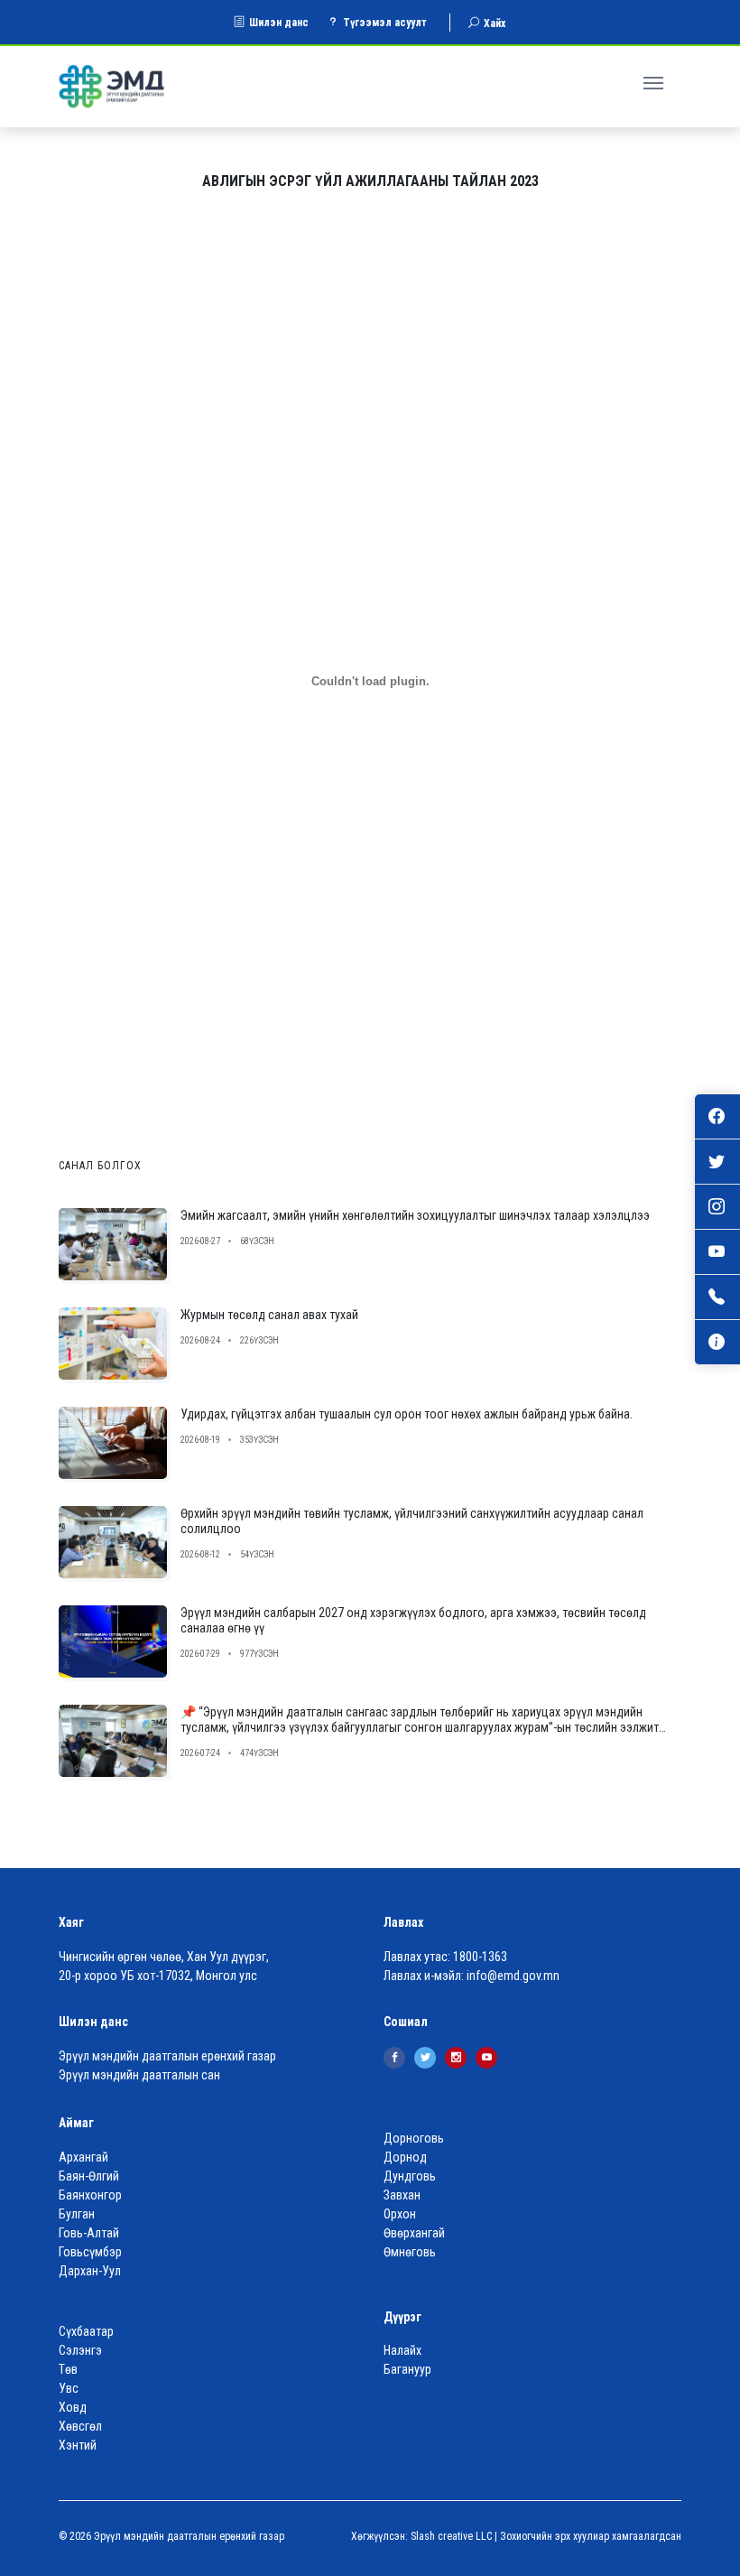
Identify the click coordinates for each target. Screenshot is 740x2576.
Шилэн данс (279, 23)
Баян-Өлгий (89, 2176)
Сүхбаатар (86, 2331)
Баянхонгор (90, 2195)
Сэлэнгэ (80, 2350)
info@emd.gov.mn (513, 1976)
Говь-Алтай (89, 2233)
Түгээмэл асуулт (385, 23)
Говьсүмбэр (90, 2252)
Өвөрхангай (414, 2233)
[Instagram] (456, 2058)
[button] (656, 80)
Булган (77, 2214)
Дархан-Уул (90, 2271)
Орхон (400, 2214)
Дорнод (405, 2157)
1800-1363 (480, 1957)
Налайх (402, 2350)
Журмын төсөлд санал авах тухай (269, 1315)
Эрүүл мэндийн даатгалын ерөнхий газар (167, 2056)
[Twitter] (425, 2058)
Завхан (402, 2195)
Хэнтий (78, 2445)
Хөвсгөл (80, 2426)
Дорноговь (414, 2138)
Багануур (407, 2369)
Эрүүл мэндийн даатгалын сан (139, 2075)
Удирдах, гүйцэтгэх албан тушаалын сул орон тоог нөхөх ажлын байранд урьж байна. (407, 1414)
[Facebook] (394, 2058)
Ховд (73, 2407)
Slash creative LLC (451, 2536)
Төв (68, 2369)
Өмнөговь (410, 2252)
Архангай (83, 2157)
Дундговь (410, 2176)
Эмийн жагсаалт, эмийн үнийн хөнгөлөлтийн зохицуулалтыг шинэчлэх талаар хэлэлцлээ (415, 1215)
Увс (69, 2388)
